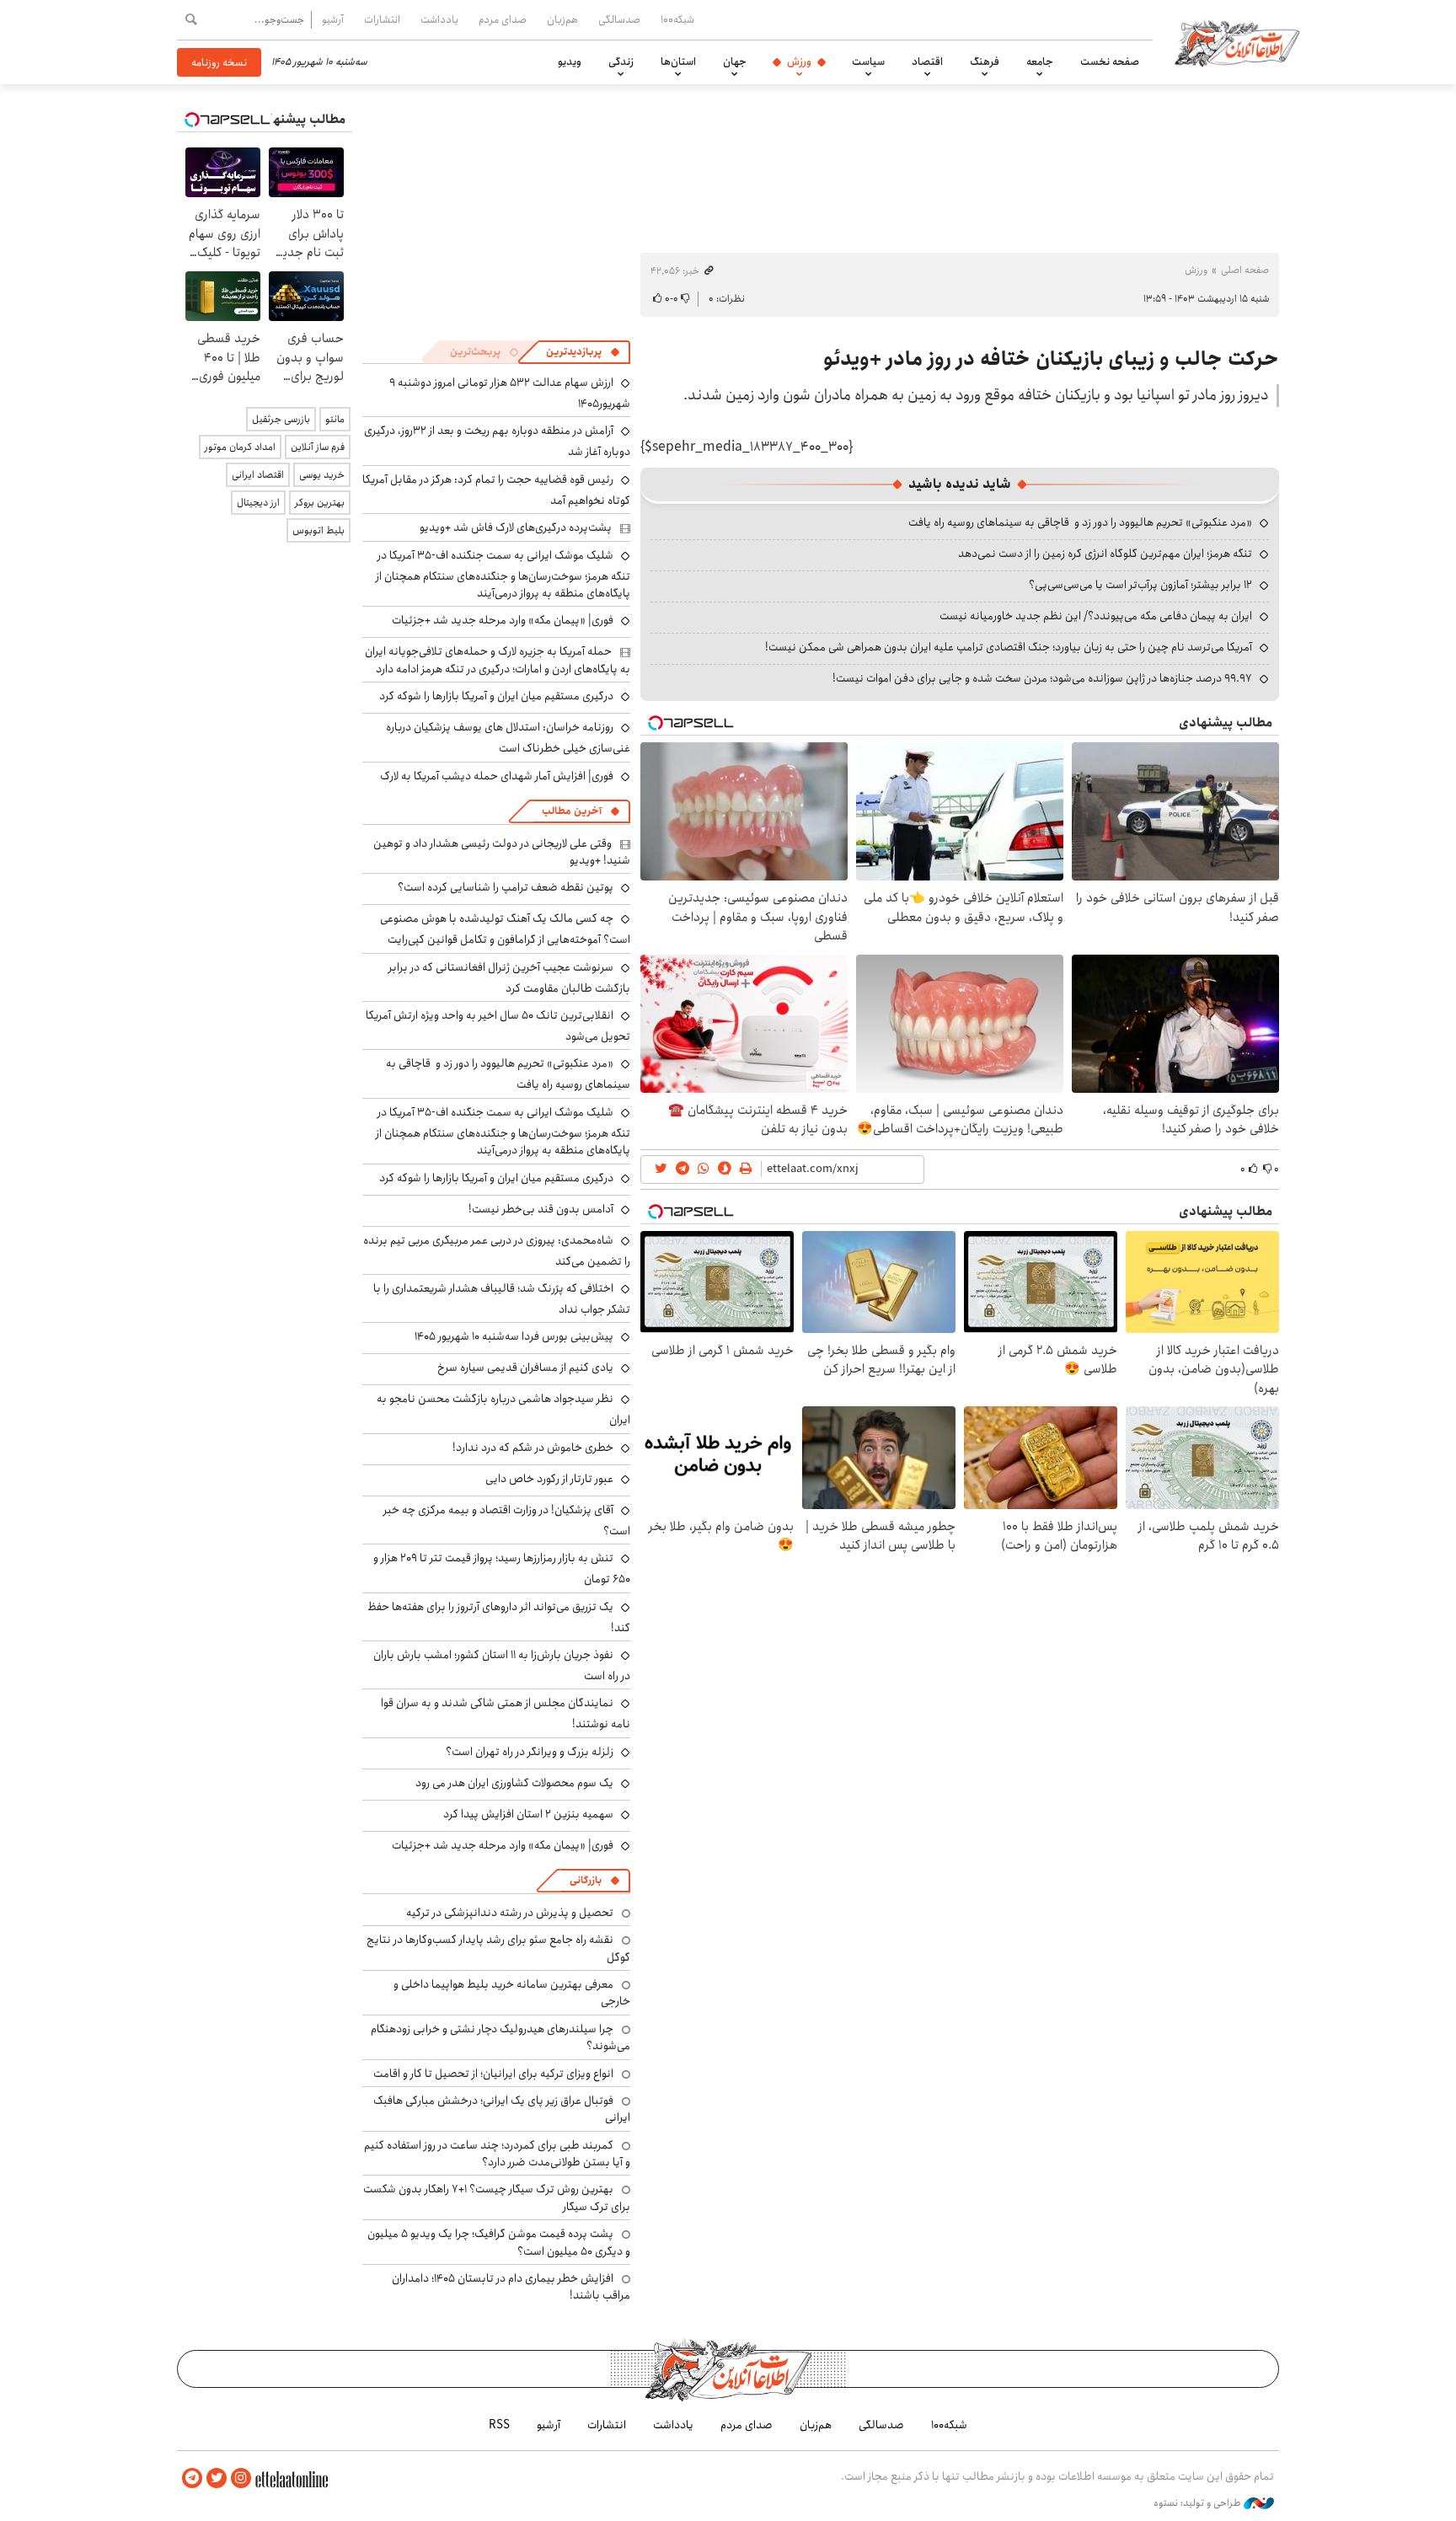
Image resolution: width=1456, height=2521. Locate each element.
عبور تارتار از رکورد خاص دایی (549, 1479)
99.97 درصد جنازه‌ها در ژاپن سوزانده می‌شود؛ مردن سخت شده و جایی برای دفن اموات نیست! (1042, 678)
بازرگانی (586, 1880)
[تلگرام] (192, 2478)
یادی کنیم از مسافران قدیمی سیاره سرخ (525, 1368)
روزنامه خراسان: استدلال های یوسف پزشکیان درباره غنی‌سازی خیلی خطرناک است (508, 738)
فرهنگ (985, 62)
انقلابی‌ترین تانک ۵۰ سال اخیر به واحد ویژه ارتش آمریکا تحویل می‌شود (498, 1026)
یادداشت (439, 19)
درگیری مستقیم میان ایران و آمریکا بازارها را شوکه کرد (496, 696)
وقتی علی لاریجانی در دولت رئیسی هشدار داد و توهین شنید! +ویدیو (502, 852)
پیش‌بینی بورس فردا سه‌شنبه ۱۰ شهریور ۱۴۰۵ (514, 1336)
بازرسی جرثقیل (281, 419)
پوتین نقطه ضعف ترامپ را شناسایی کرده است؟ (506, 887)
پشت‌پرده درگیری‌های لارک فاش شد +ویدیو (516, 527)
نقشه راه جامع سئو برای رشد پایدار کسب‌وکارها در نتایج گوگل (498, 1948)
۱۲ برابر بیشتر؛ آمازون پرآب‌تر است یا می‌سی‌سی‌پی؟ (1140, 585)
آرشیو (333, 19)
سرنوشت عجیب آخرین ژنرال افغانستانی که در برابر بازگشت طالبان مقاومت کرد (509, 978)
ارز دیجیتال (258, 503)
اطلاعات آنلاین (1237, 42)
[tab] (583, 352)
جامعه (1040, 62)
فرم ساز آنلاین (318, 447)
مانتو (335, 419)
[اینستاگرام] (241, 2478)
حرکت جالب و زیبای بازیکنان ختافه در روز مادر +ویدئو (1051, 359)
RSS (499, 2425)
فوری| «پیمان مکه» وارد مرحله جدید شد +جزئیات (503, 620)
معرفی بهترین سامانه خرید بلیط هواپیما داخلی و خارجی (512, 1993)
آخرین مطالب (572, 811)
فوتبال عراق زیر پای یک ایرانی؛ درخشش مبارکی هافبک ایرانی (502, 2109)
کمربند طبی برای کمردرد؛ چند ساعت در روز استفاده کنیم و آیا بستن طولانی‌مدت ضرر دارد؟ (497, 2154)
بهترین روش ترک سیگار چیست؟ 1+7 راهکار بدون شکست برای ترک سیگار (497, 2197)
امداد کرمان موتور (240, 447)
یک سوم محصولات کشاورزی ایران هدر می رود (514, 1783)
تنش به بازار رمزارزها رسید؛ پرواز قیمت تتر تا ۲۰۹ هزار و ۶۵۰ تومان (502, 1568)
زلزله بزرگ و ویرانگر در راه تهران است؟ (530, 1752)
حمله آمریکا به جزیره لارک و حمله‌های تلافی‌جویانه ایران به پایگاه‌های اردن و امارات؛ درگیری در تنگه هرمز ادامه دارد (498, 660)
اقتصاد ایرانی (258, 475)
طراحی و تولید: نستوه (1199, 2503)
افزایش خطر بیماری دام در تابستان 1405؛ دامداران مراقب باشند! (511, 2287)
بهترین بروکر (320, 503)
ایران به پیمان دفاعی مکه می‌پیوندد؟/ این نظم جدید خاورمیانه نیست (1096, 616)
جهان (735, 62)
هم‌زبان (562, 19)
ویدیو (570, 62)
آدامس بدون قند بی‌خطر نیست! (541, 1209)
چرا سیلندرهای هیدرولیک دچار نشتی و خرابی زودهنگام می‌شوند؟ (500, 2037)
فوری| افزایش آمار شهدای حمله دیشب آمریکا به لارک (497, 776)
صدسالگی (619, 19)
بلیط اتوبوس (318, 530)
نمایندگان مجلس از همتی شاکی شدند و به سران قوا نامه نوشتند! (506, 1713)
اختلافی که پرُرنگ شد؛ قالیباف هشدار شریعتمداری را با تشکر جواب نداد (502, 1299)
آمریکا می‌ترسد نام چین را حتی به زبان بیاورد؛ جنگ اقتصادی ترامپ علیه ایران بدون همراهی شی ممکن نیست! (1009, 647)
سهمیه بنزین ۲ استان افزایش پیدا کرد (528, 1814)
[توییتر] (217, 2478)
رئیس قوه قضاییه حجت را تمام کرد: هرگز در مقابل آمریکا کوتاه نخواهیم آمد (496, 490)
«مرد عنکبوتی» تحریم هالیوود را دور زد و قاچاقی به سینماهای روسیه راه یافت (1080, 522)
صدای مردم (503, 19)
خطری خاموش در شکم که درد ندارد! (533, 1448)
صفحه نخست (1110, 62)
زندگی (621, 62)
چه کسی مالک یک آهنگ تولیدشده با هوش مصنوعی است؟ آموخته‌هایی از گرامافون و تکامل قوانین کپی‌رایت (505, 929)
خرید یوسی (322, 475)
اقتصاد (927, 62)
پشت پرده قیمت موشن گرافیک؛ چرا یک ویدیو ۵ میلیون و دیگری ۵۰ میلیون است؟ (499, 2242)
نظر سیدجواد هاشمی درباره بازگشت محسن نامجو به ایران (503, 1409)
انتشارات (382, 19)
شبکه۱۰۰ (677, 19)
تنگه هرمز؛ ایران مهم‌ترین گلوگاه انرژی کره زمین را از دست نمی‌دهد (1105, 554)
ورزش (799, 62)
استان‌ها (678, 62)
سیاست (868, 62)
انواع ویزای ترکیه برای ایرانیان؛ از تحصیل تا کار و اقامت (493, 2074)
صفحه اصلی (1245, 270)
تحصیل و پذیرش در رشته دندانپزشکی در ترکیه (510, 1913)
